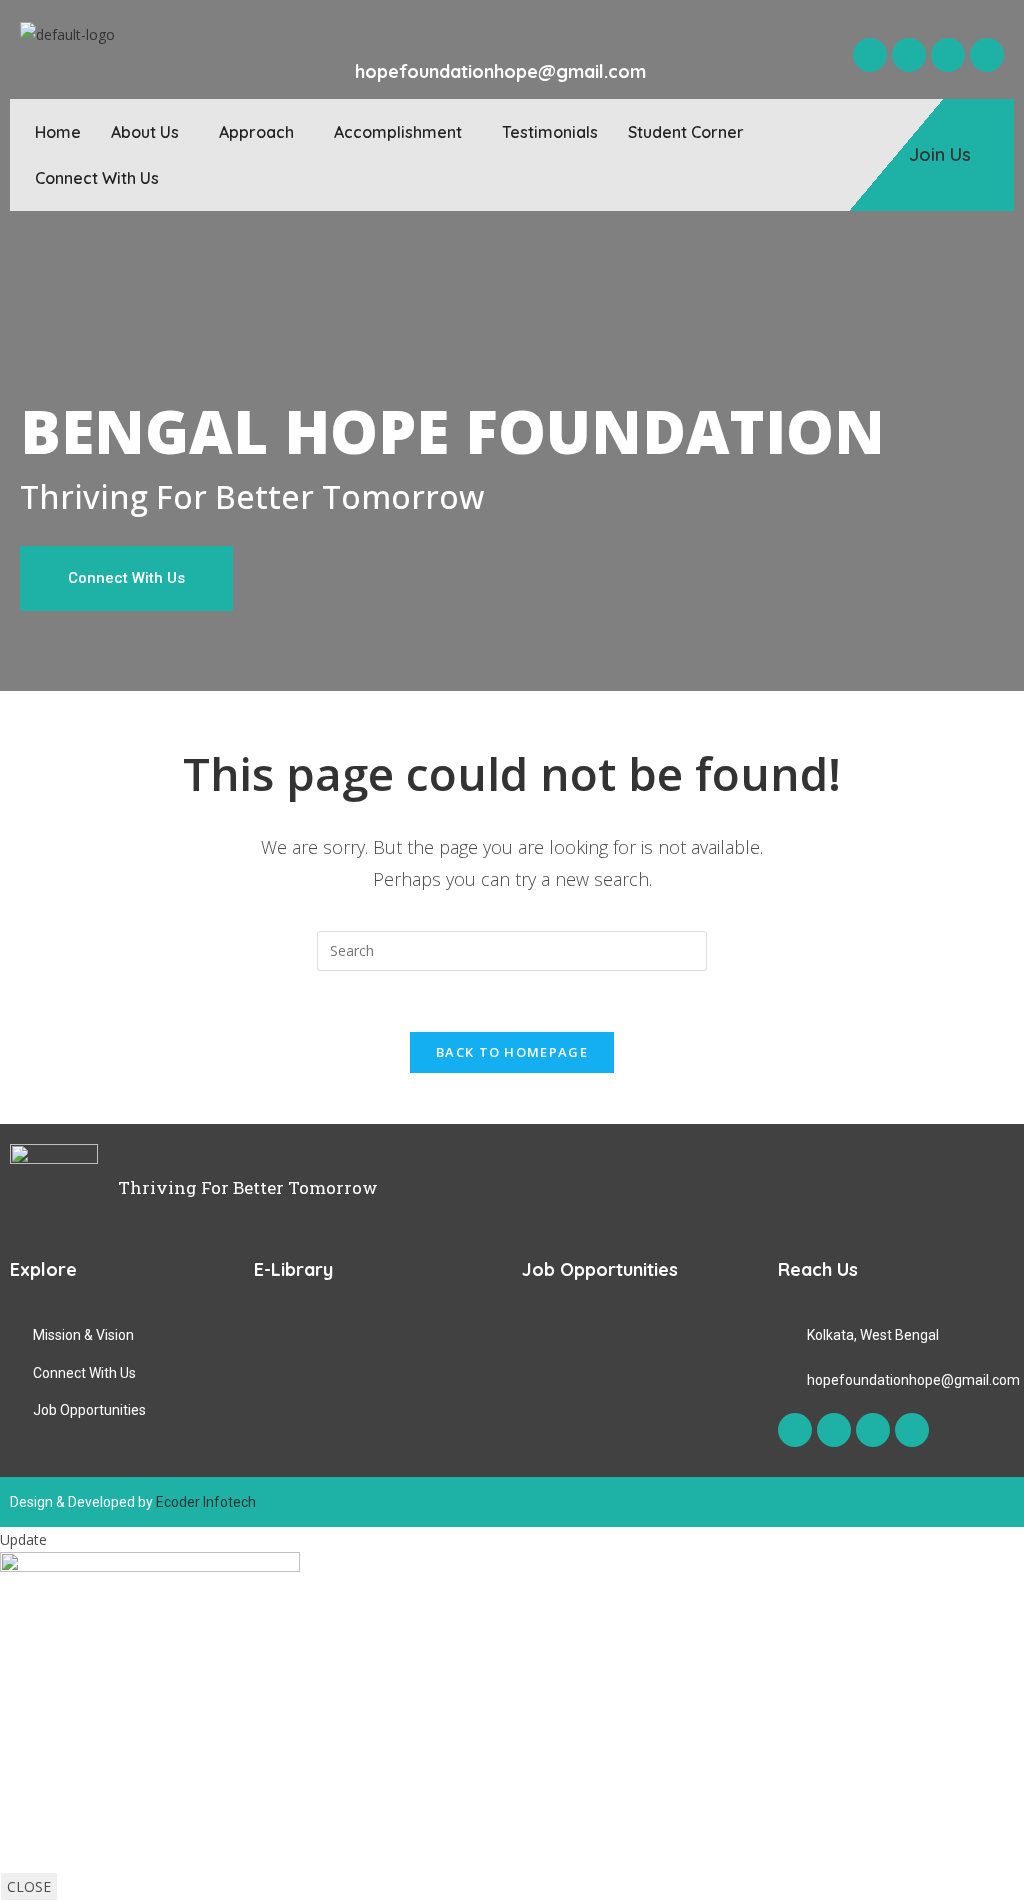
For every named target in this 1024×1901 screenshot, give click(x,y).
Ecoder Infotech (206, 1502)
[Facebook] (870, 55)
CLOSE (29, 1886)
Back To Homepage (512, 1052)
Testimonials (550, 132)
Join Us (940, 154)
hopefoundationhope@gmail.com (500, 71)
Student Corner (686, 132)
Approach (256, 132)
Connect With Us (97, 178)
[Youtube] (948, 55)
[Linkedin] (987, 55)
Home (58, 132)
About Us (145, 132)
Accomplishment (398, 132)
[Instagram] (909, 55)
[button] (150, 132)
